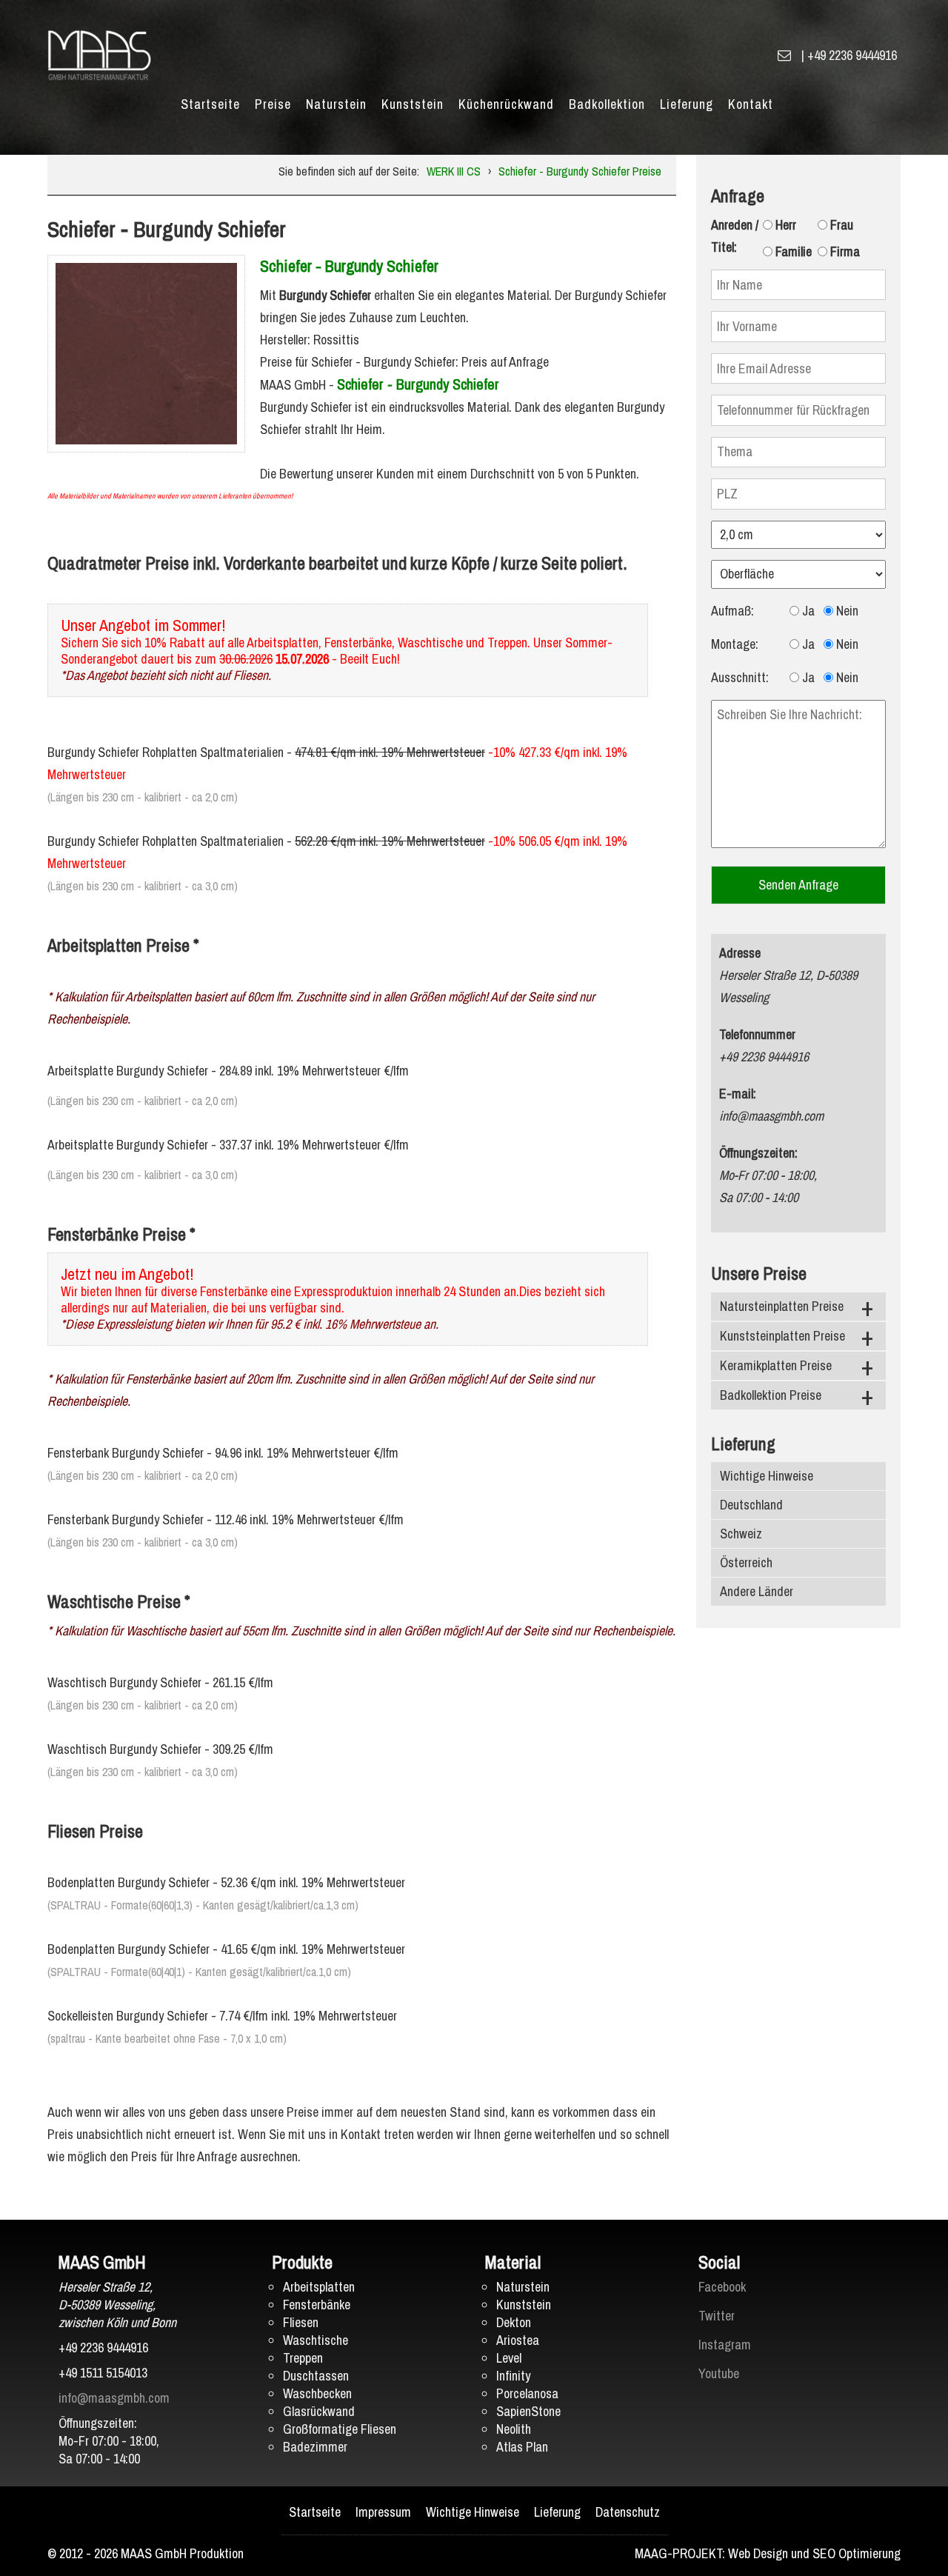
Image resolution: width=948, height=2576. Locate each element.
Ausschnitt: (740, 677)
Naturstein (336, 104)
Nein (846, 611)
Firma (844, 251)
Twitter (717, 2316)
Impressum (383, 2512)
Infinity (513, 2376)
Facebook (722, 2287)
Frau (840, 225)
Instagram (725, 2345)
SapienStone (528, 2411)
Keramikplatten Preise (776, 1365)
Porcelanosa (527, 2393)
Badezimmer (315, 2447)
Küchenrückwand (506, 104)
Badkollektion (607, 104)
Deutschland (751, 1505)
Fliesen (301, 2322)
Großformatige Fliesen (340, 2429)
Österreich (746, 1562)
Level (509, 2358)
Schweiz (741, 1534)
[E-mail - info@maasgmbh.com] (784, 55)
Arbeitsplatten (319, 2287)
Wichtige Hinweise (767, 1476)
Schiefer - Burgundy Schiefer (349, 266)
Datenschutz (628, 2512)
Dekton (514, 2322)
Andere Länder (757, 1591)
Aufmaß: (732, 611)
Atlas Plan (522, 2447)
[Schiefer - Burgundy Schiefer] (146, 352)
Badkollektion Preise (771, 1395)
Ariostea (518, 2340)
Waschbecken (317, 2393)
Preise (273, 104)
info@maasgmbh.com (114, 2398)
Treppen (303, 2358)
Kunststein (413, 104)
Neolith (514, 2429)
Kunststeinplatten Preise (782, 1336)
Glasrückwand (319, 2411)
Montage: (735, 644)
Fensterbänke (317, 2305)
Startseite (210, 104)
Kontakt (751, 104)
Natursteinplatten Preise (782, 1306)
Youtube (719, 2373)
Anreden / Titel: (735, 236)
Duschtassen (316, 2376)
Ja (807, 611)
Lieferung (687, 104)
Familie (792, 251)
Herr (784, 225)
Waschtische (316, 2340)
